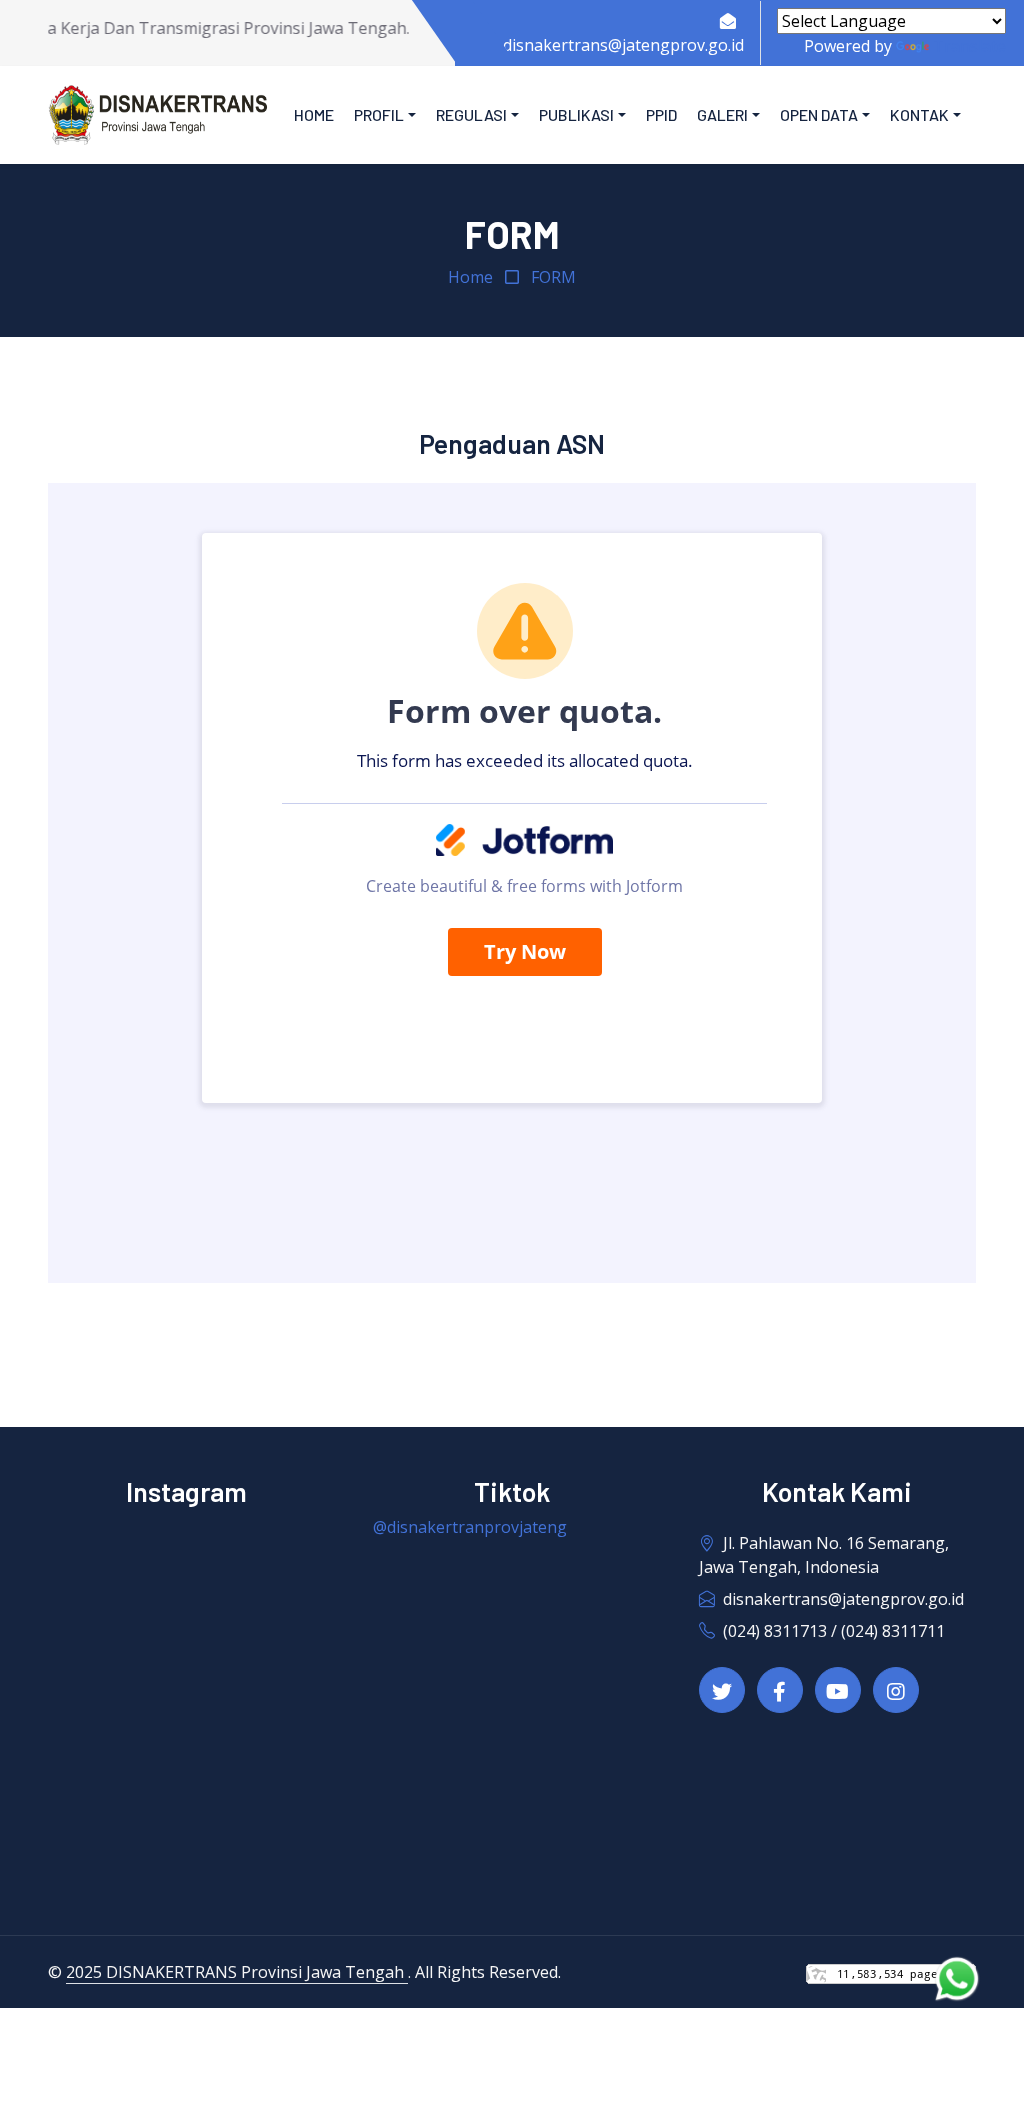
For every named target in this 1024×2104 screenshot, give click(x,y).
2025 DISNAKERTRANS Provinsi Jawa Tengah (237, 1972)
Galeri (722, 114)
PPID (661, 114)
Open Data (819, 114)
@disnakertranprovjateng (470, 1527)
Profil (379, 114)
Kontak (919, 114)
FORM (553, 277)
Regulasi (471, 114)
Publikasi (576, 114)
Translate (969, 46)
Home (314, 114)
